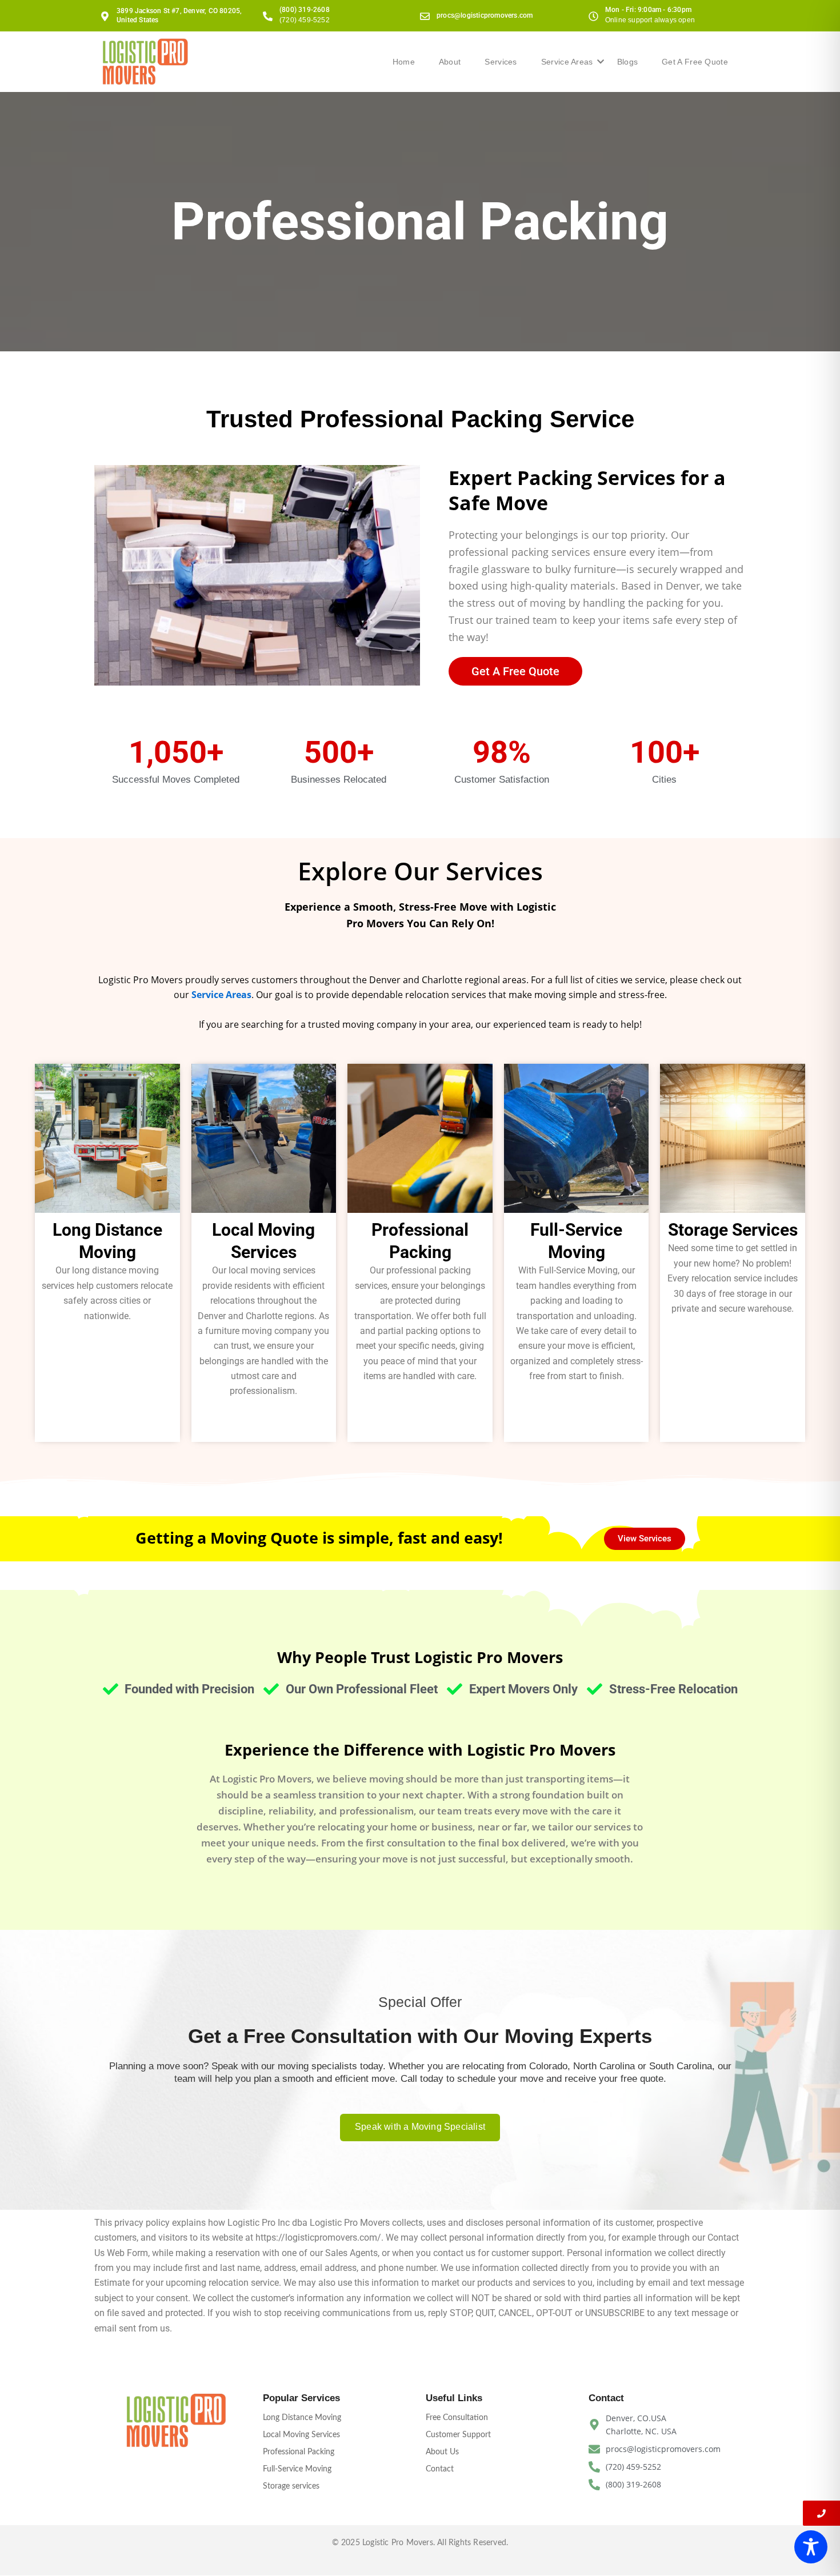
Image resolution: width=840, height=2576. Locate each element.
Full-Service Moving (297, 2469)
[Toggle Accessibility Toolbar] (811, 2547)
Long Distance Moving (302, 2418)
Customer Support (458, 2435)
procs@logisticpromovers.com (485, 15)
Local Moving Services (301, 2435)
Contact (440, 2469)
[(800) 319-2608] (268, 16)
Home (404, 62)
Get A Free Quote (695, 62)
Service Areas (567, 62)
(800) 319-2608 (305, 10)
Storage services (291, 2486)
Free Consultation (457, 2418)
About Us (442, 2452)
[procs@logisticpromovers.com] (425, 16)
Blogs (628, 62)
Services (501, 62)
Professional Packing (299, 2452)
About (450, 62)
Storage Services (733, 1230)
